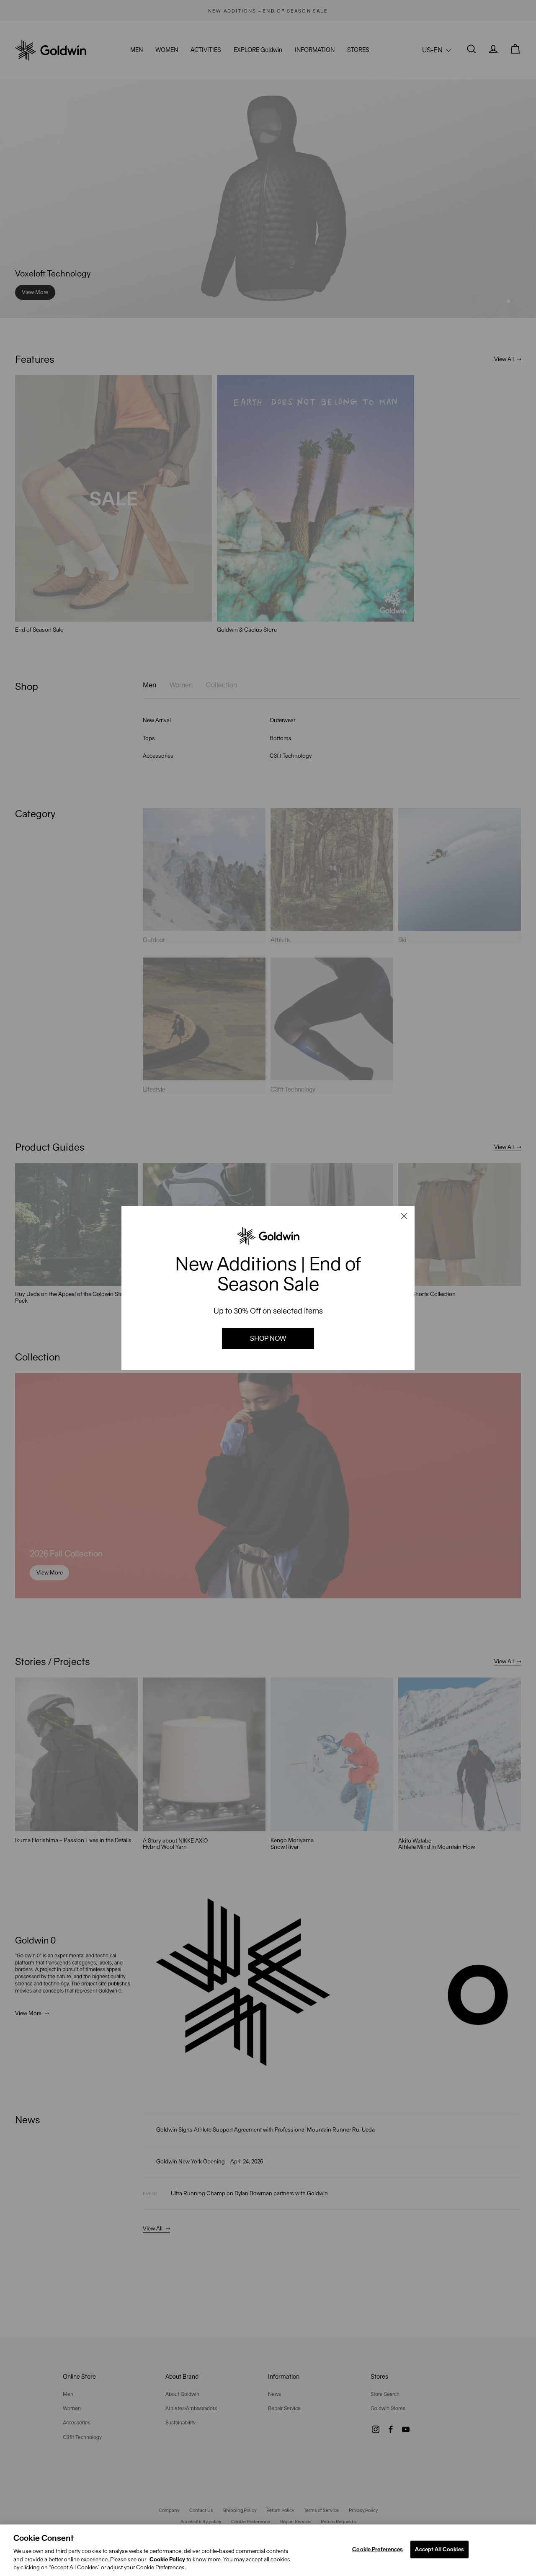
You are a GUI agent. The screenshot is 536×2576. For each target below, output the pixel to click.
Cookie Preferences (378, 2549)
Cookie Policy (167, 2559)
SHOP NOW (268, 1338)
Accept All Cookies (439, 2549)
